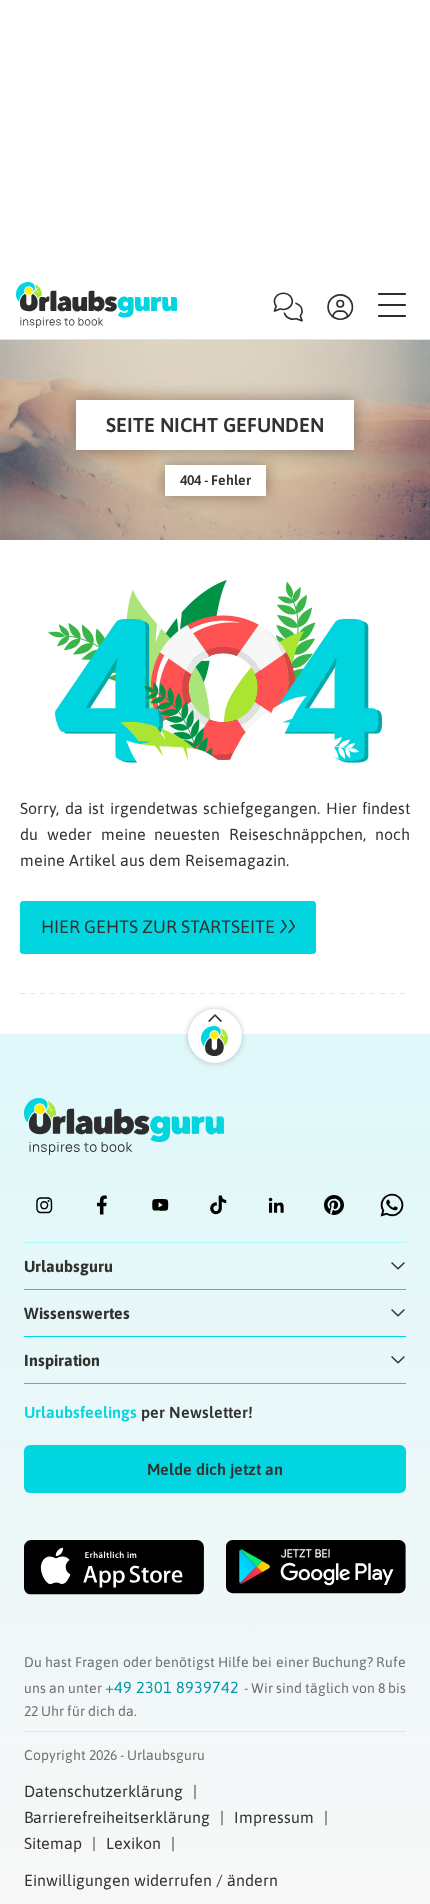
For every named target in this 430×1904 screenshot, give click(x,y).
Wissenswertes (77, 1313)
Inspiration (62, 1360)
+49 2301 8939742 (174, 1687)
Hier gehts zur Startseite (158, 926)
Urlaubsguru (68, 1266)
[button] (215, 1469)
